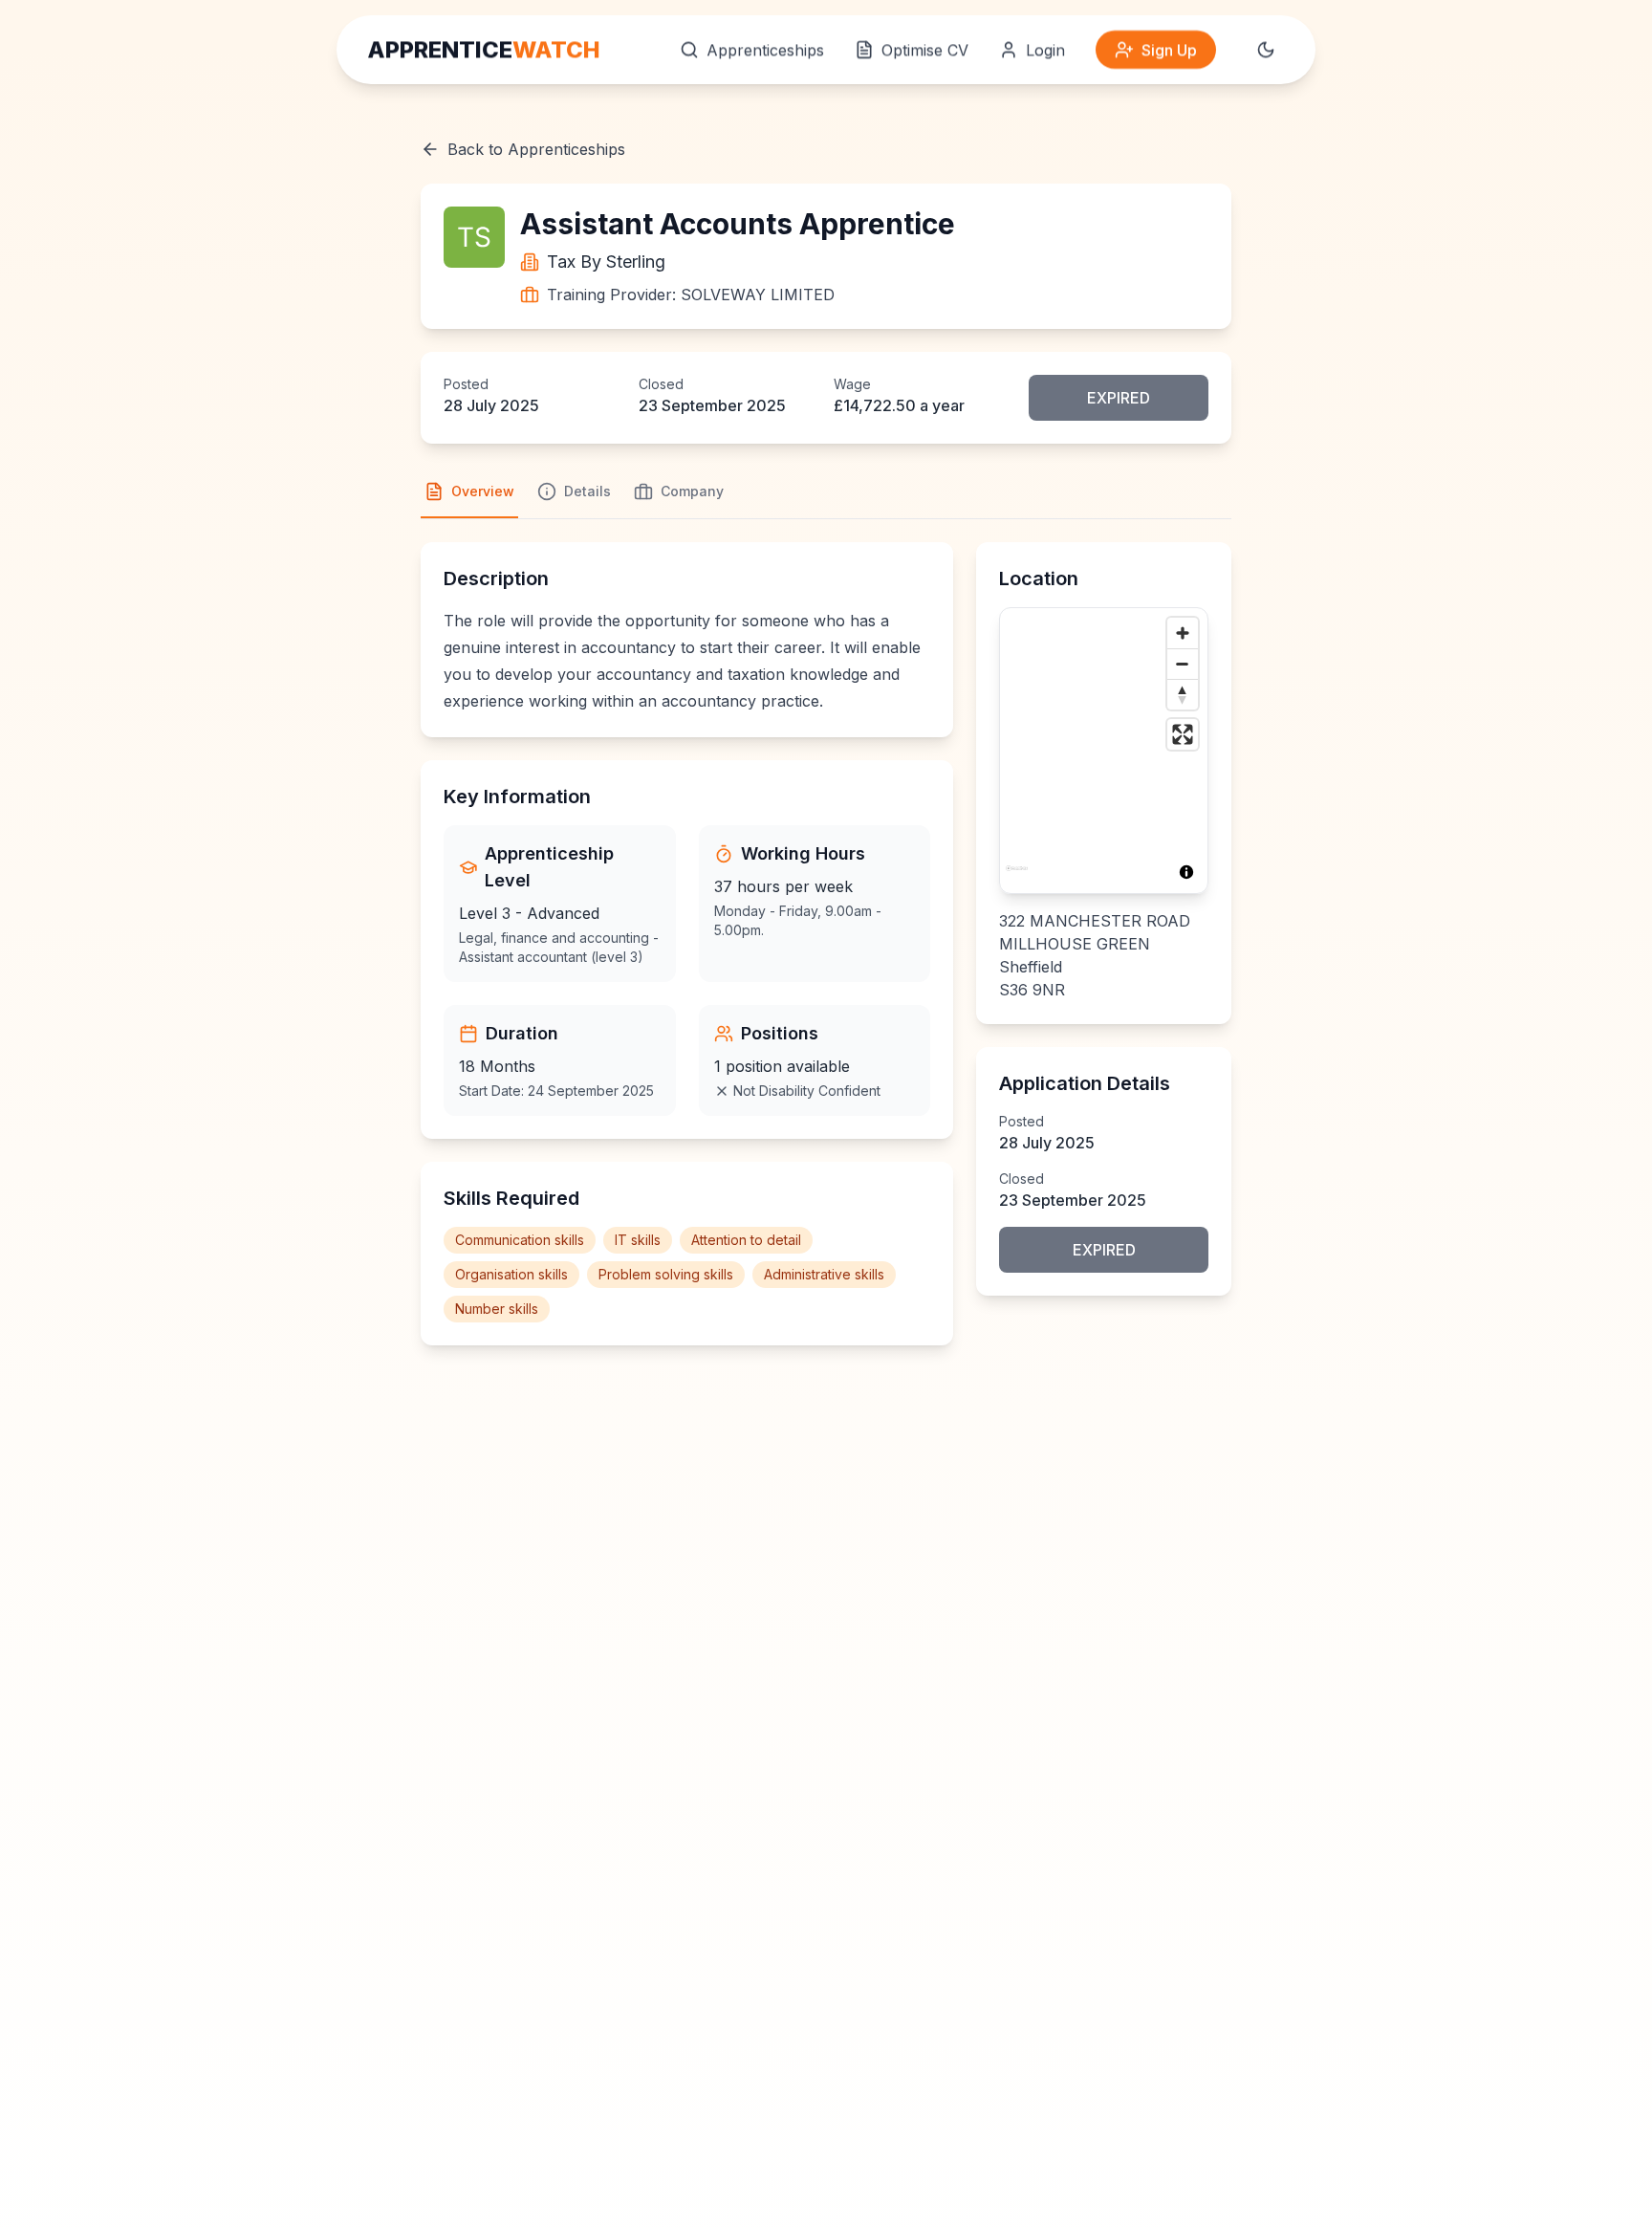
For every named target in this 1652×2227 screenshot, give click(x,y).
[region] (1104, 751)
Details (587, 491)
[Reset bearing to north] (1183, 694)
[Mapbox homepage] (1017, 876)
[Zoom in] (1183, 633)
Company (692, 491)
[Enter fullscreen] (1183, 734)
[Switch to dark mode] (1266, 50)
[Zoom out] (1183, 664)
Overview (483, 491)
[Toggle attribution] (1186, 872)
